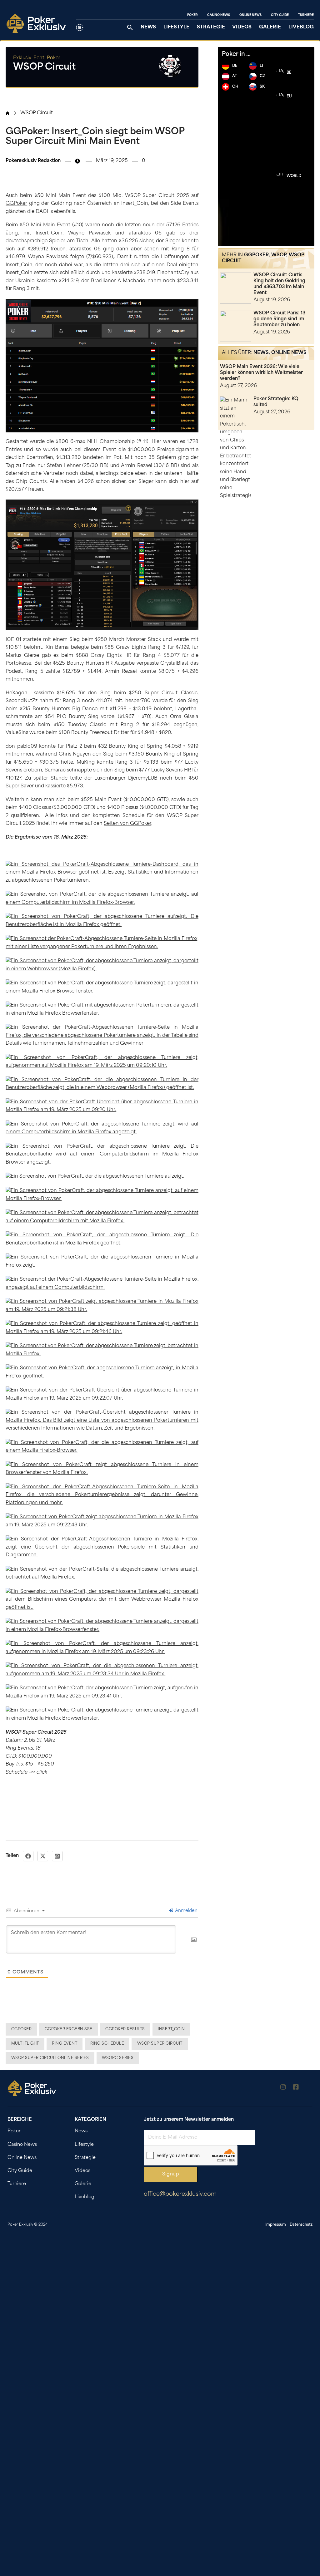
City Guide (280, 15)
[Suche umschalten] (130, 27)
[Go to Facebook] (296, 2088)
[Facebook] (28, 1856)
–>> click (38, 1773)
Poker (192, 15)
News (148, 27)
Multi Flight (25, 2044)
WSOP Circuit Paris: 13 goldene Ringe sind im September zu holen (279, 319)
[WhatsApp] (57, 1856)
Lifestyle (176, 27)
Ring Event (65, 2044)
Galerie (270, 27)
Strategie (211, 27)
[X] (43, 1856)
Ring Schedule (107, 2044)
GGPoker (16, 204)
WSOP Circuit (37, 113)
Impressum (276, 2225)
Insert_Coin (171, 2029)
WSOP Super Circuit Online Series (50, 2058)
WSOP (279, 255)
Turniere (306, 15)
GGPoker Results (125, 2029)
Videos (242, 27)
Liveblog (301, 27)
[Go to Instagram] (283, 2088)
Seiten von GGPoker (127, 824)
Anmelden (186, 1911)
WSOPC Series (118, 2058)
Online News (250, 15)
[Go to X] (309, 2088)
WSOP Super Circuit (160, 2044)
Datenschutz (301, 2225)
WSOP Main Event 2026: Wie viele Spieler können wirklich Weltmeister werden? (261, 373)
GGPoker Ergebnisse (69, 2029)
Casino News (219, 15)
